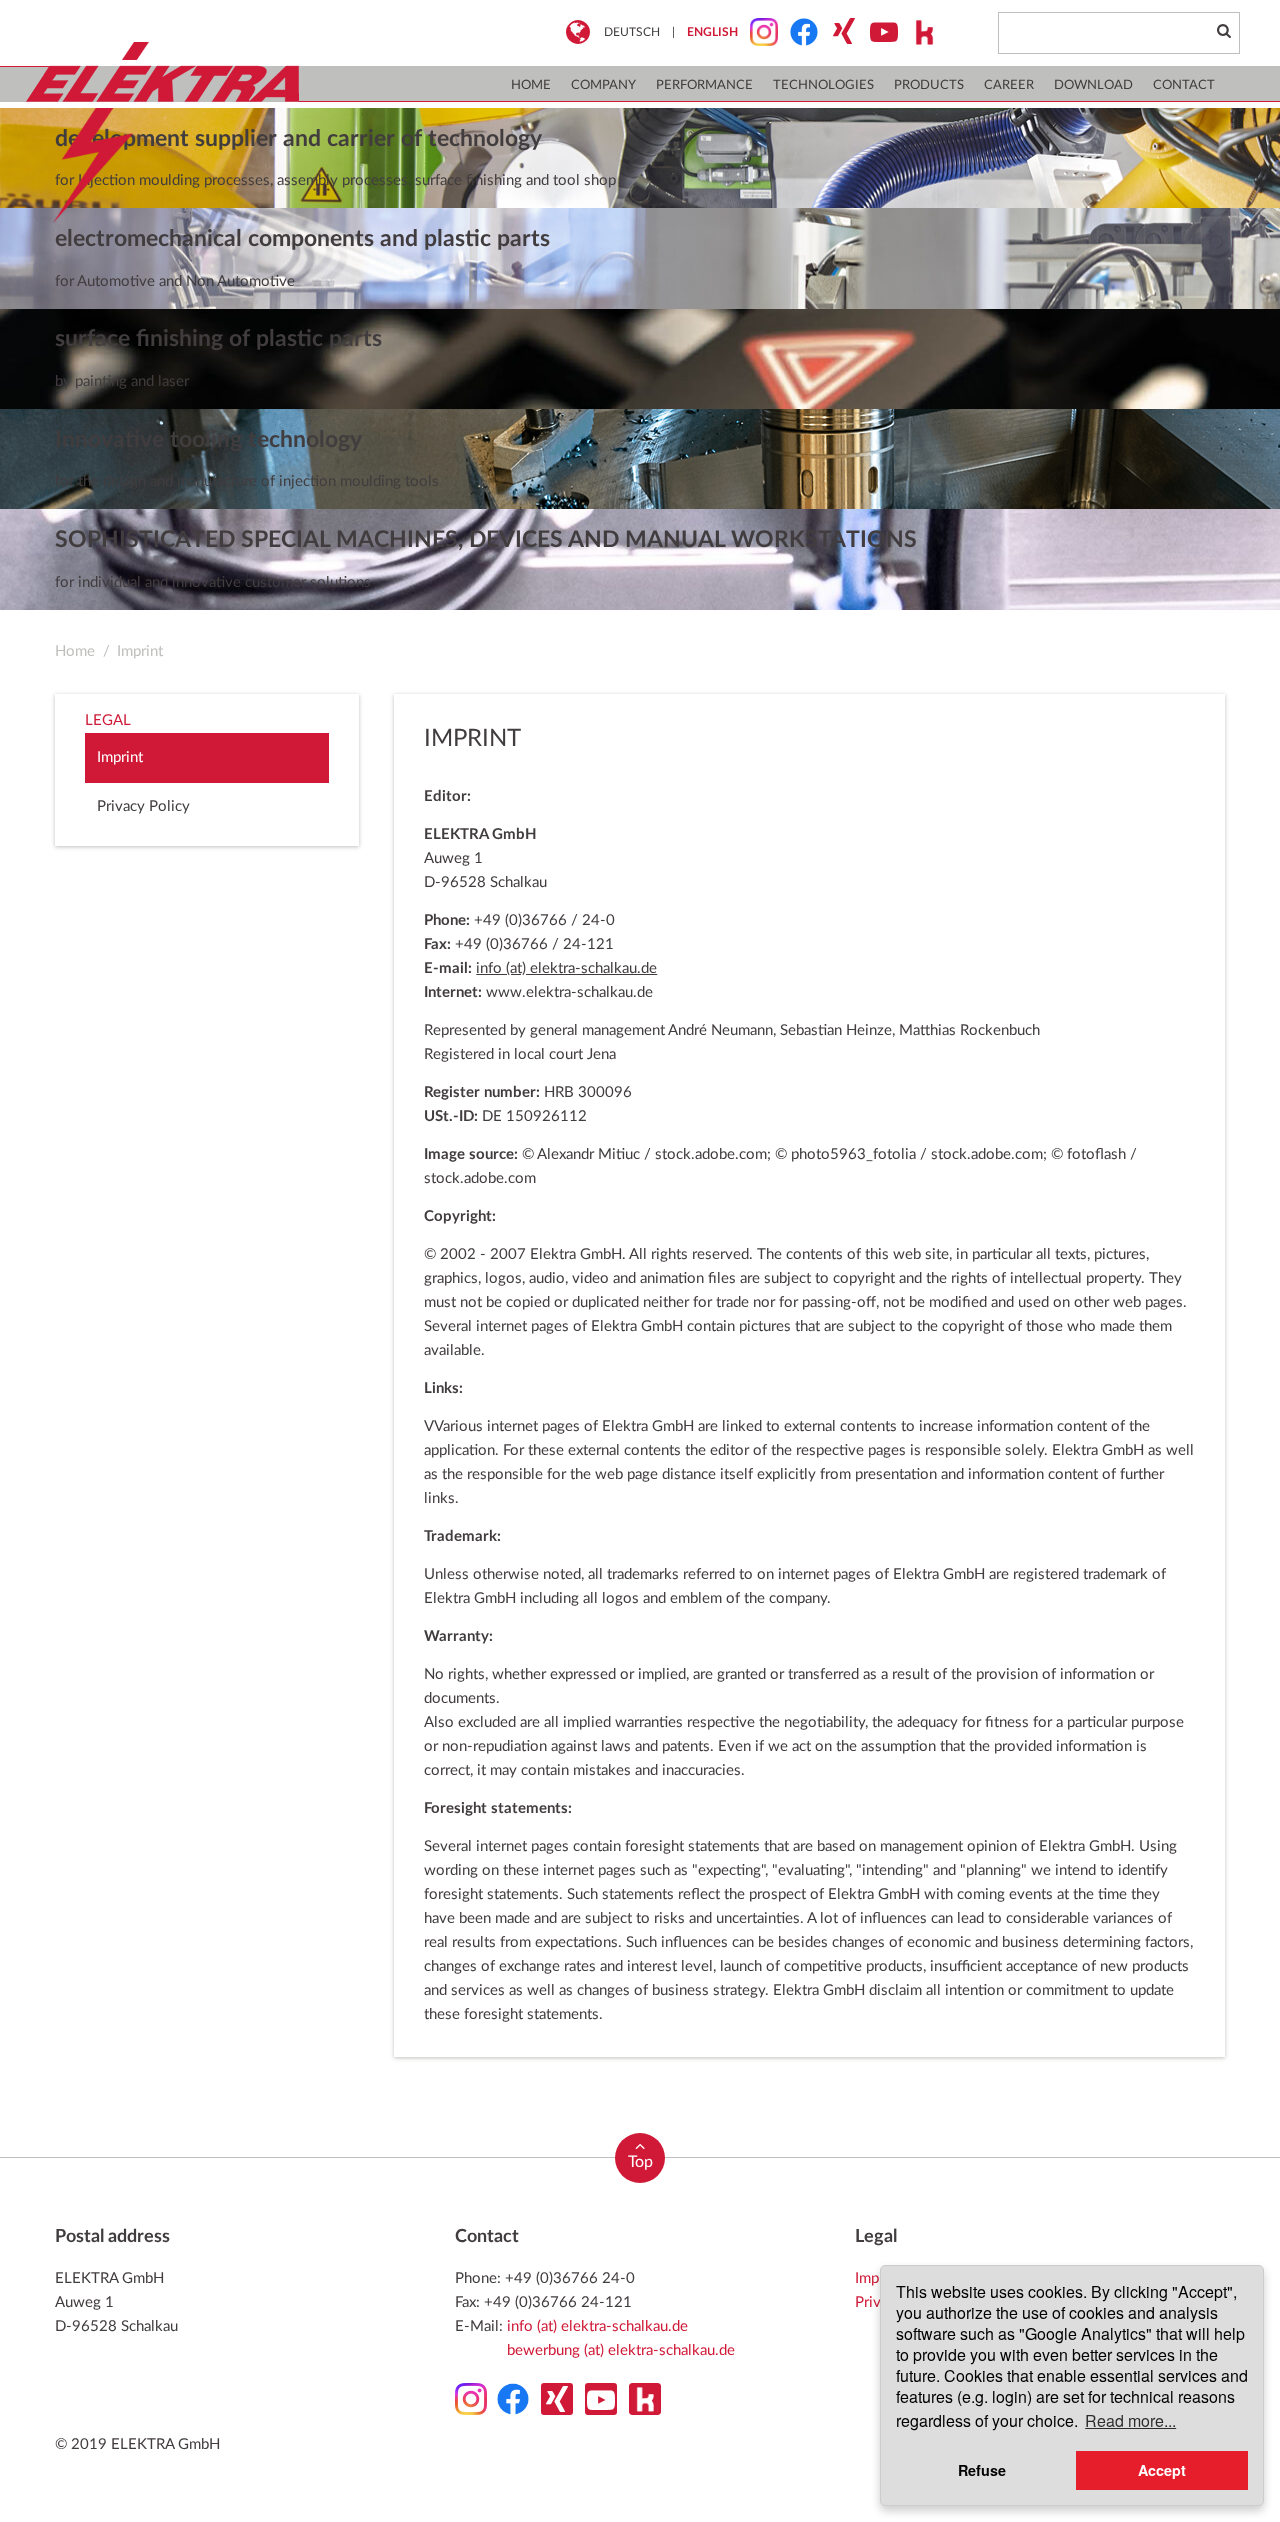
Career (1009, 85)
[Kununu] (918, 32)
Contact (1184, 85)
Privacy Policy (143, 806)
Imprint (140, 651)
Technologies (823, 85)
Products (929, 85)
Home (531, 85)
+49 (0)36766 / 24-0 (544, 920)
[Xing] (838, 32)
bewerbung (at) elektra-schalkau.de (621, 2350)
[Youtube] (878, 32)
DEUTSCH (632, 32)
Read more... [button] (1130, 2420)
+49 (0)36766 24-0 (570, 2278)
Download (1093, 85)
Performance (704, 85)
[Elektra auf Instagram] (758, 32)
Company (603, 85)
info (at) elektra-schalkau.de (566, 968)
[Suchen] (1223, 32)
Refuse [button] (982, 2470)
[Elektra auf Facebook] (798, 32)
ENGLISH (712, 32)
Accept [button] (1162, 2470)
